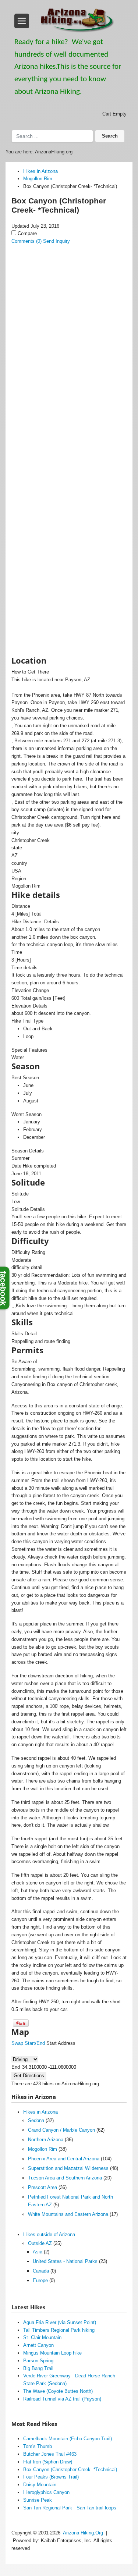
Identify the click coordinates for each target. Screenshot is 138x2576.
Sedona (36, 2120)
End (16, 2067)
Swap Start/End (28, 2043)
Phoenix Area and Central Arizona (64, 2159)
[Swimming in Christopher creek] (69, 343)
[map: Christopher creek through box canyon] (69, 637)
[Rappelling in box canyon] (69, 527)
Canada (41, 2271)
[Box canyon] (69, 285)
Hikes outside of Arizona (49, 2234)
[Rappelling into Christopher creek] (69, 490)
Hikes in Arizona (40, 2112)
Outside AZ (40, 2243)
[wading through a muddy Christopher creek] (69, 380)
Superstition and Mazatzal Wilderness (68, 2168)
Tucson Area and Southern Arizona (65, 2178)
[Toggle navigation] (22, 21)
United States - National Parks (65, 2261)
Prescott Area (43, 2187)
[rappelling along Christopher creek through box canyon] (69, 454)
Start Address (61, 2043)
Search (110, 136)
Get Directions (29, 2076)
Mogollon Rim (43, 2149)
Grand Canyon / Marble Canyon (61, 2130)
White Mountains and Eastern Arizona (68, 2214)
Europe (40, 2280)
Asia (38, 2252)
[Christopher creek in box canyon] (69, 417)
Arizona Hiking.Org (83, 2533)
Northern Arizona (46, 2140)
